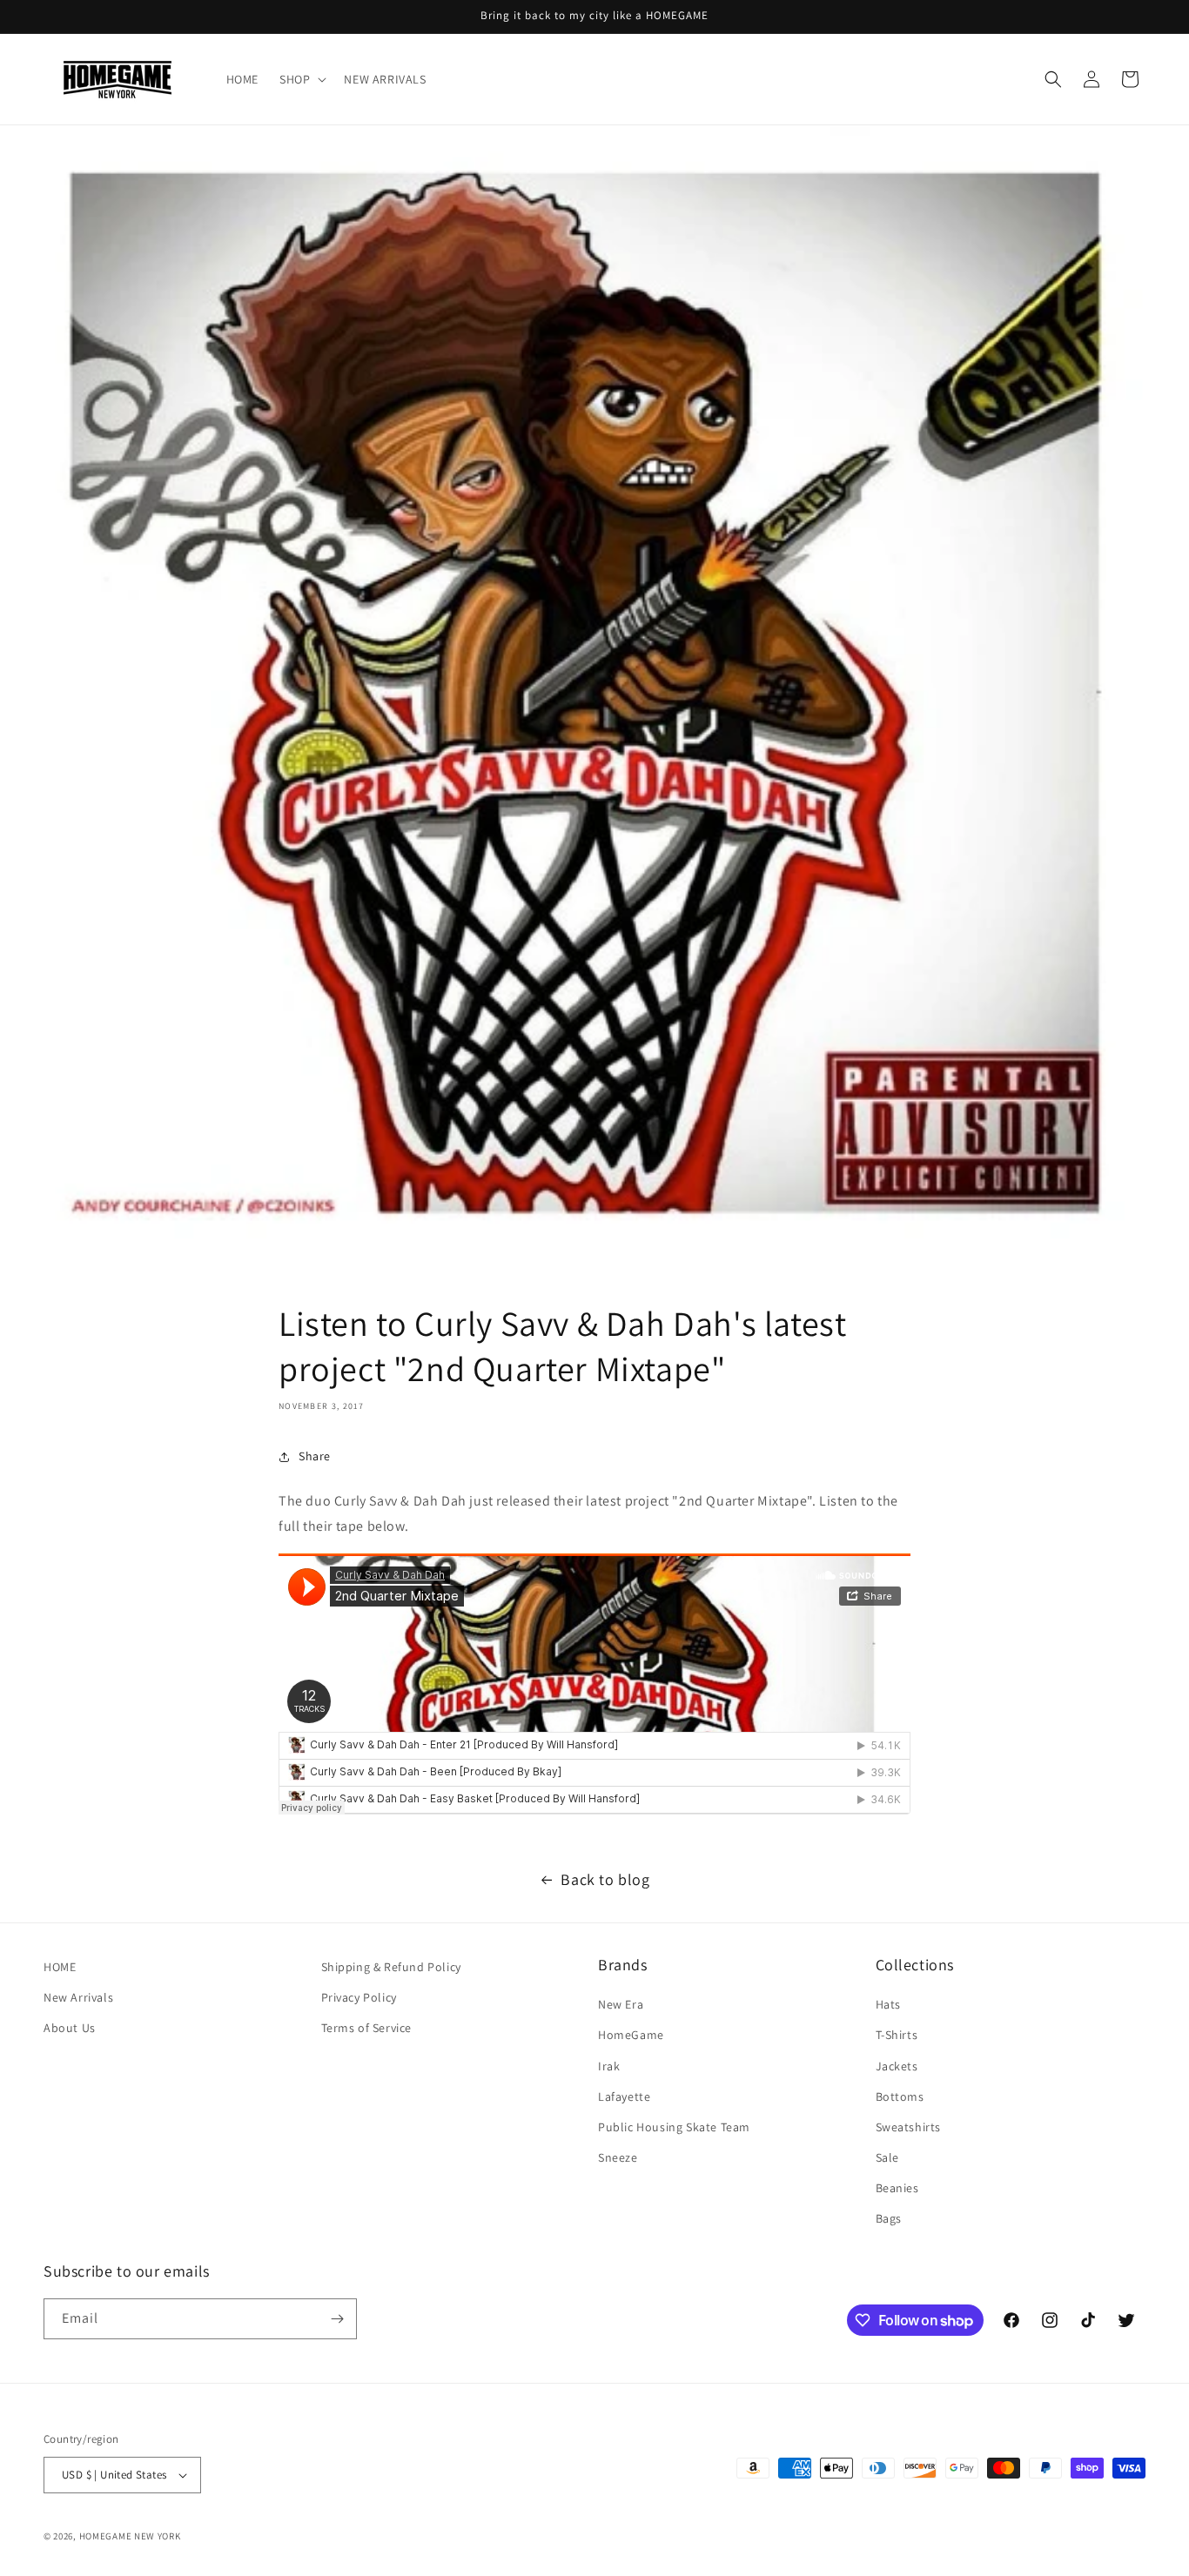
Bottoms (900, 2096)
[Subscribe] (337, 2319)
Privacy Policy (359, 1997)
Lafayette (624, 2096)
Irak (609, 2066)
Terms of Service (367, 2028)
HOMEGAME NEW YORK (130, 2536)
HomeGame (631, 2035)
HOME (60, 1967)
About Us (70, 2028)
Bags (889, 2219)
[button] (301, 79)
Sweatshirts (909, 2127)
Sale (887, 2157)
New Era (621, 2004)
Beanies (897, 2188)
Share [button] (315, 1456)
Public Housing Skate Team (674, 2127)
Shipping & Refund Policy (391, 1967)
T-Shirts (897, 2035)
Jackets (897, 2066)
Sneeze (618, 2157)
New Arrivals (78, 1997)
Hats (888, 2004)
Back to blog (605, 1879)
